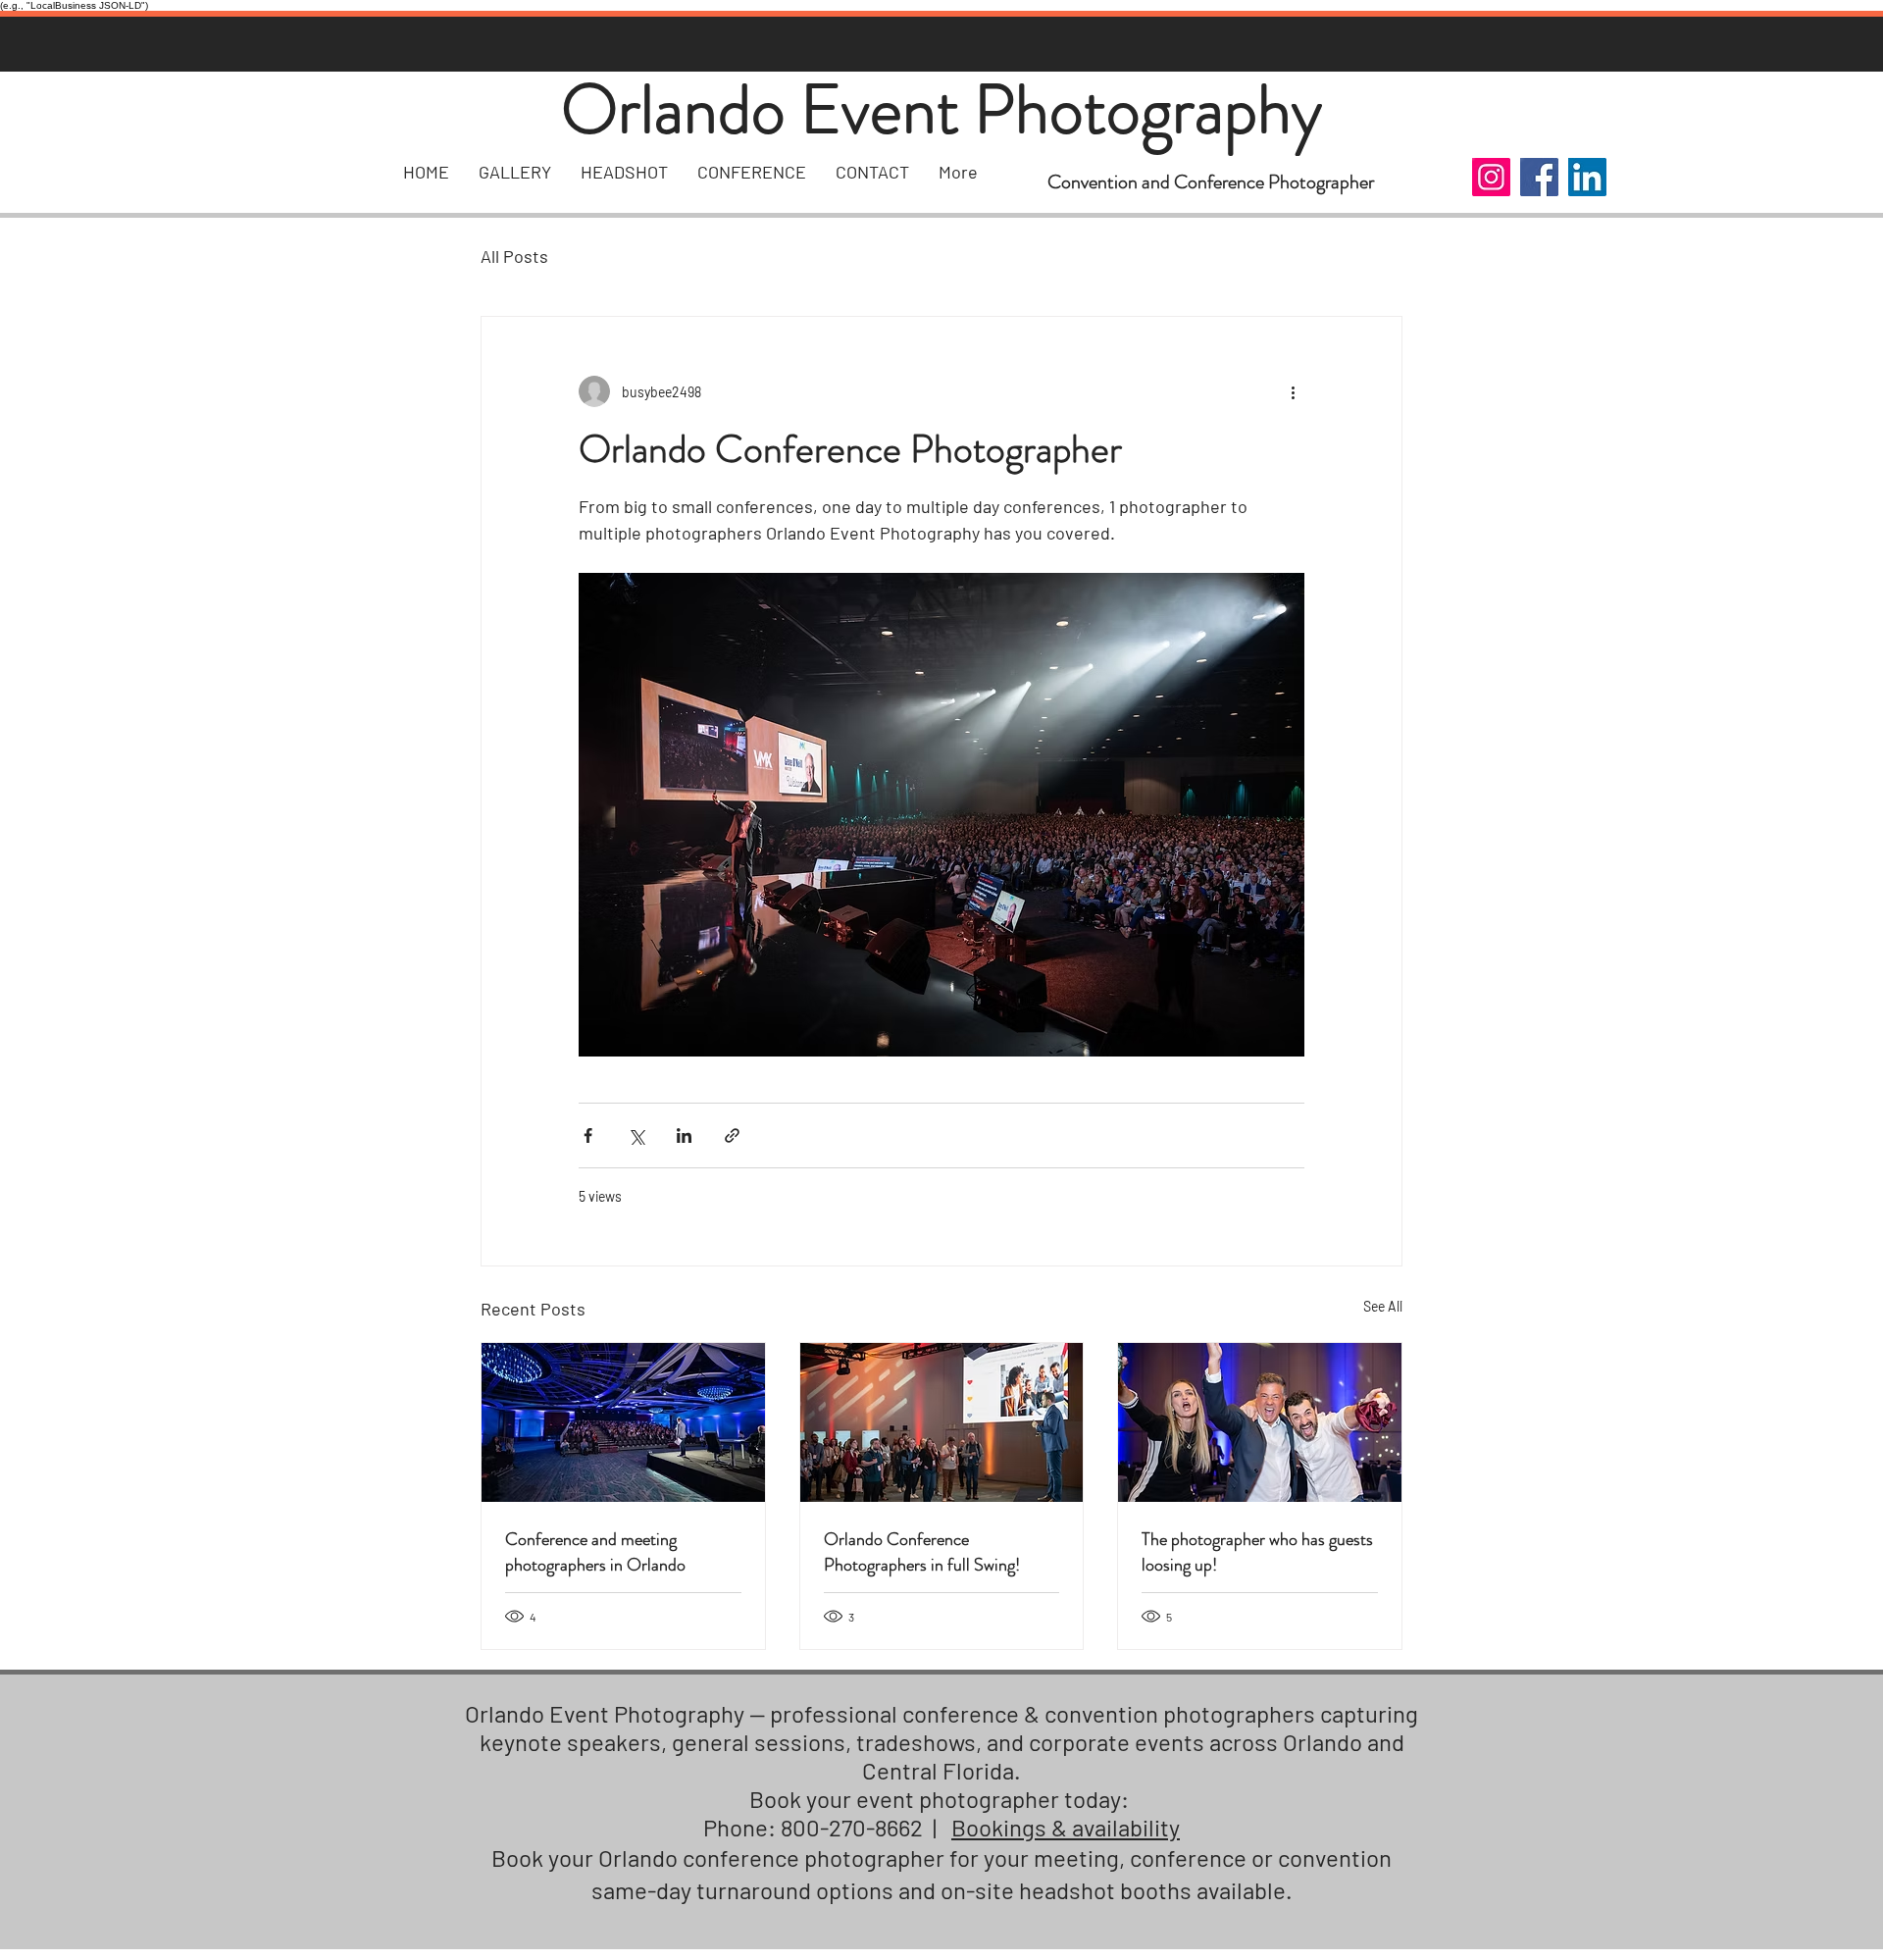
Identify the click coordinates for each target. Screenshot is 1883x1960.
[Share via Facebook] (588, 1135)
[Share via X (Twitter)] (636, 1135)
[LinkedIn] (1587, 177)
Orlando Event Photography (941, 109)
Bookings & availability (1066, 1827)
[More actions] (1293, 391)
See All (1383, 1306)
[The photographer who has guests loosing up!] (1260, 1422)
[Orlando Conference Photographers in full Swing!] (942, 1422)
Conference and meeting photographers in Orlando (595, 1552)
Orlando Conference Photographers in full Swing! (922, 1552)
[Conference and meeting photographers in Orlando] (623, 1422)
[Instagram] (1491, 177)
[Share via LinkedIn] (684, 1135)
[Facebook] (1539, 177)
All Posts (514, 256)
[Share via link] (732, 1135)
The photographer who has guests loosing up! (1257, 1552)
